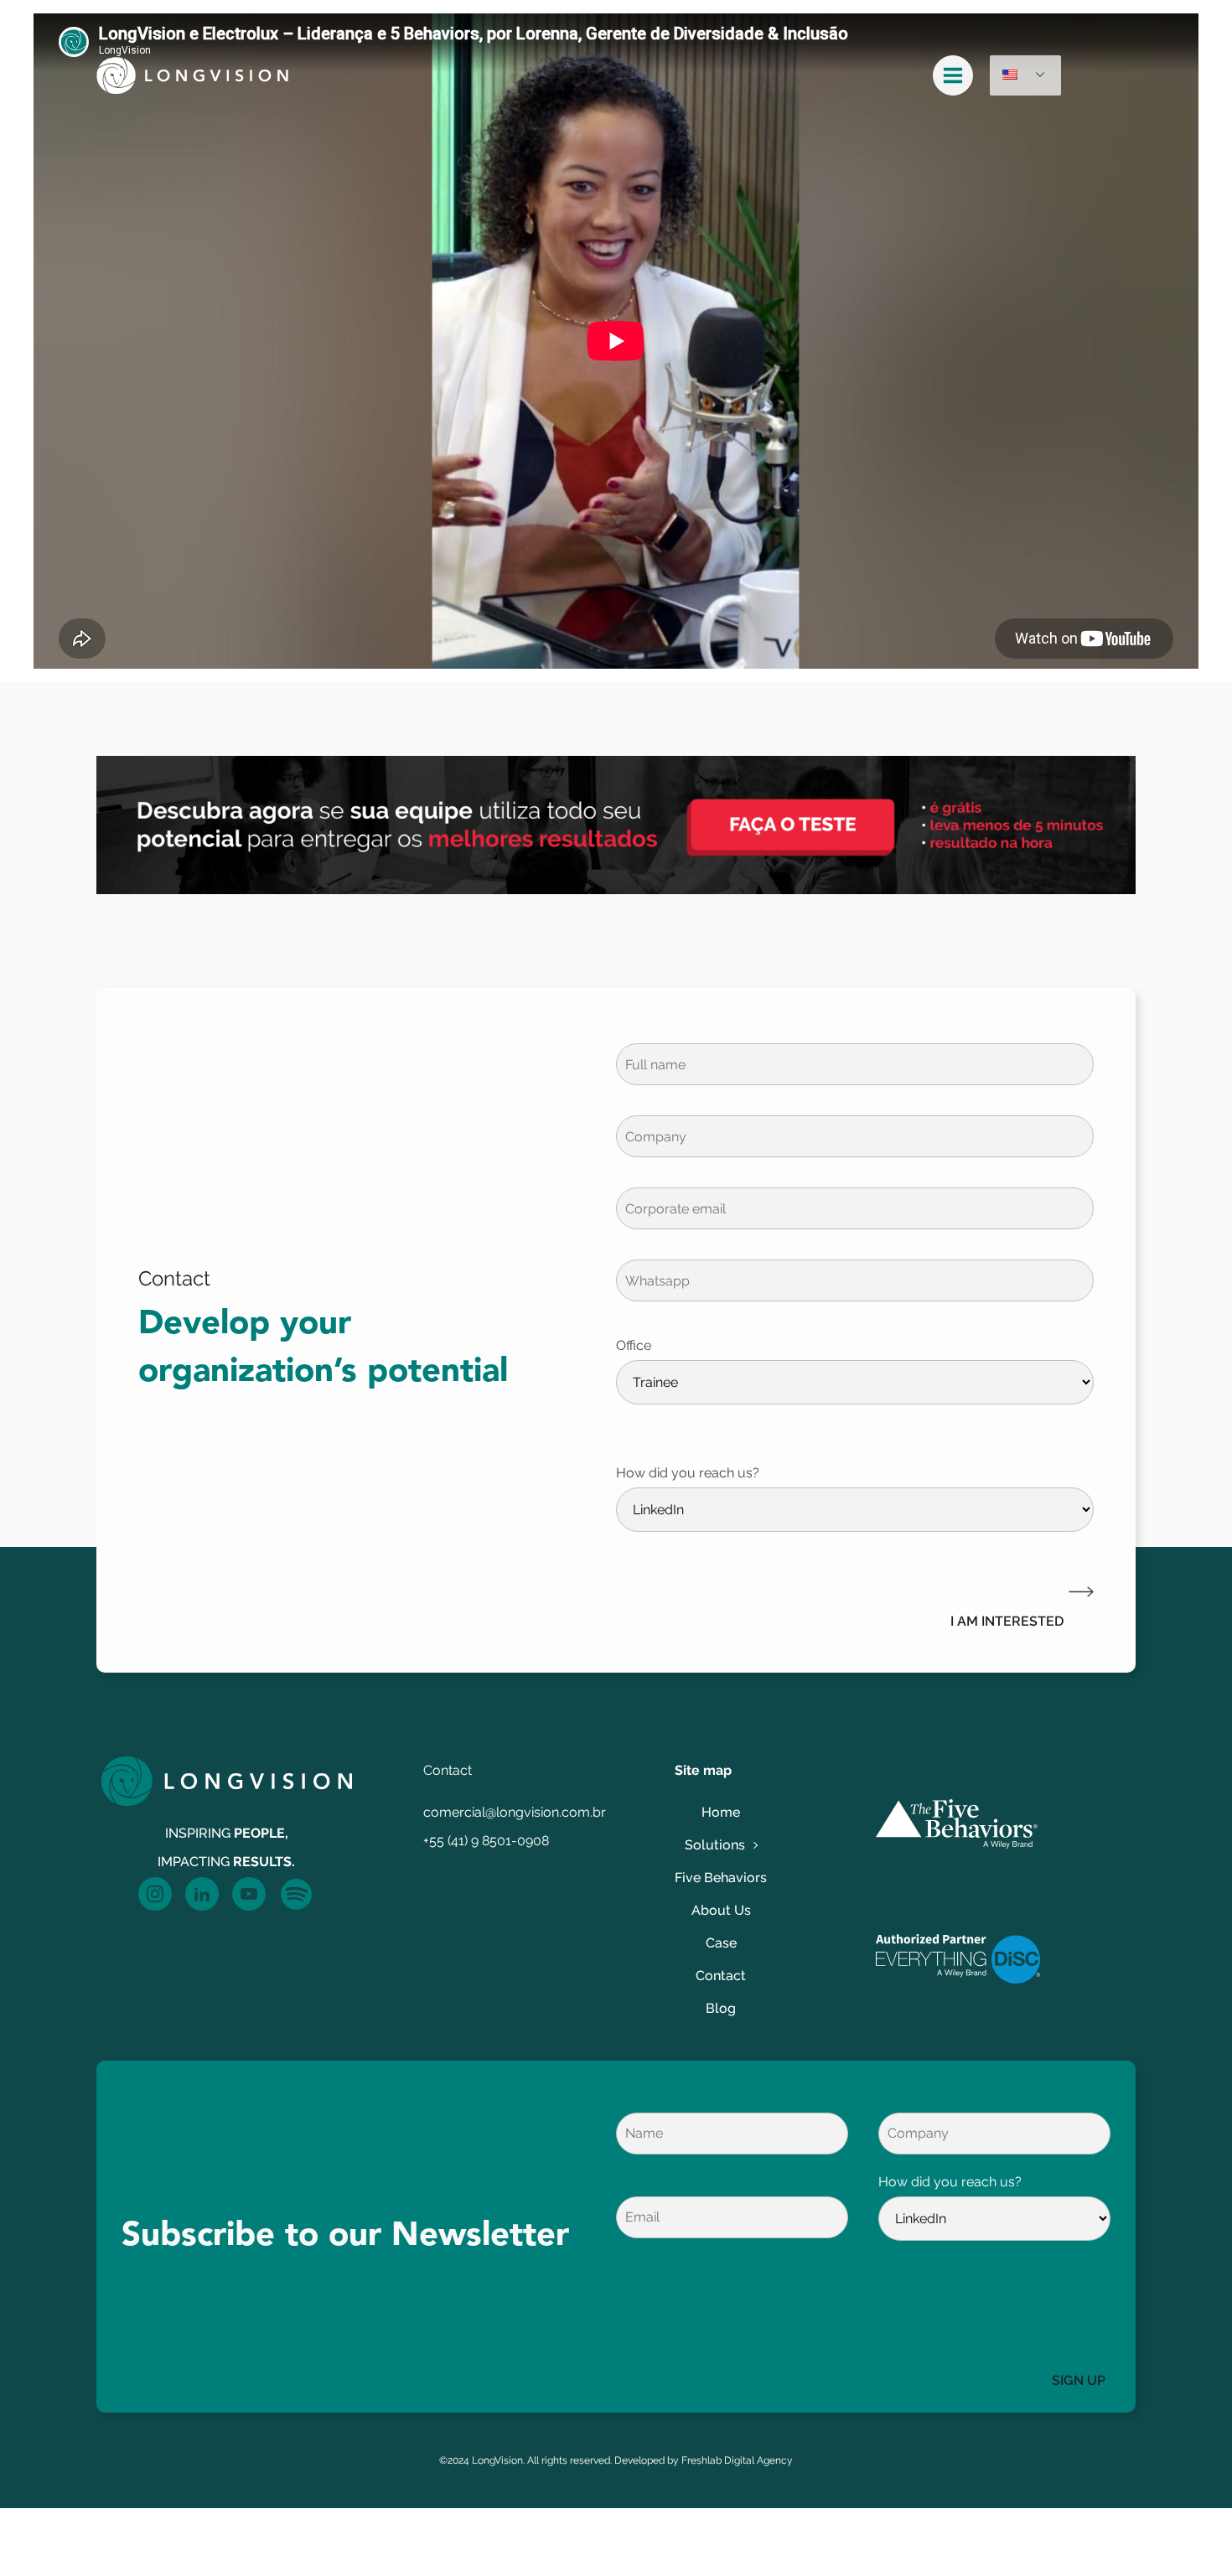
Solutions (715, 1845)
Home (721, 1812)
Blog (721, 2008)
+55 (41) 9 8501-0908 (486, 1841)
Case (721, 1943)
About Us (721, 1910)
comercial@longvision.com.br (515, 1812)
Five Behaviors (721, 1878)
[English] (1025, 75)
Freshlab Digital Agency (737, 2460)
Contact (721, 1976)
